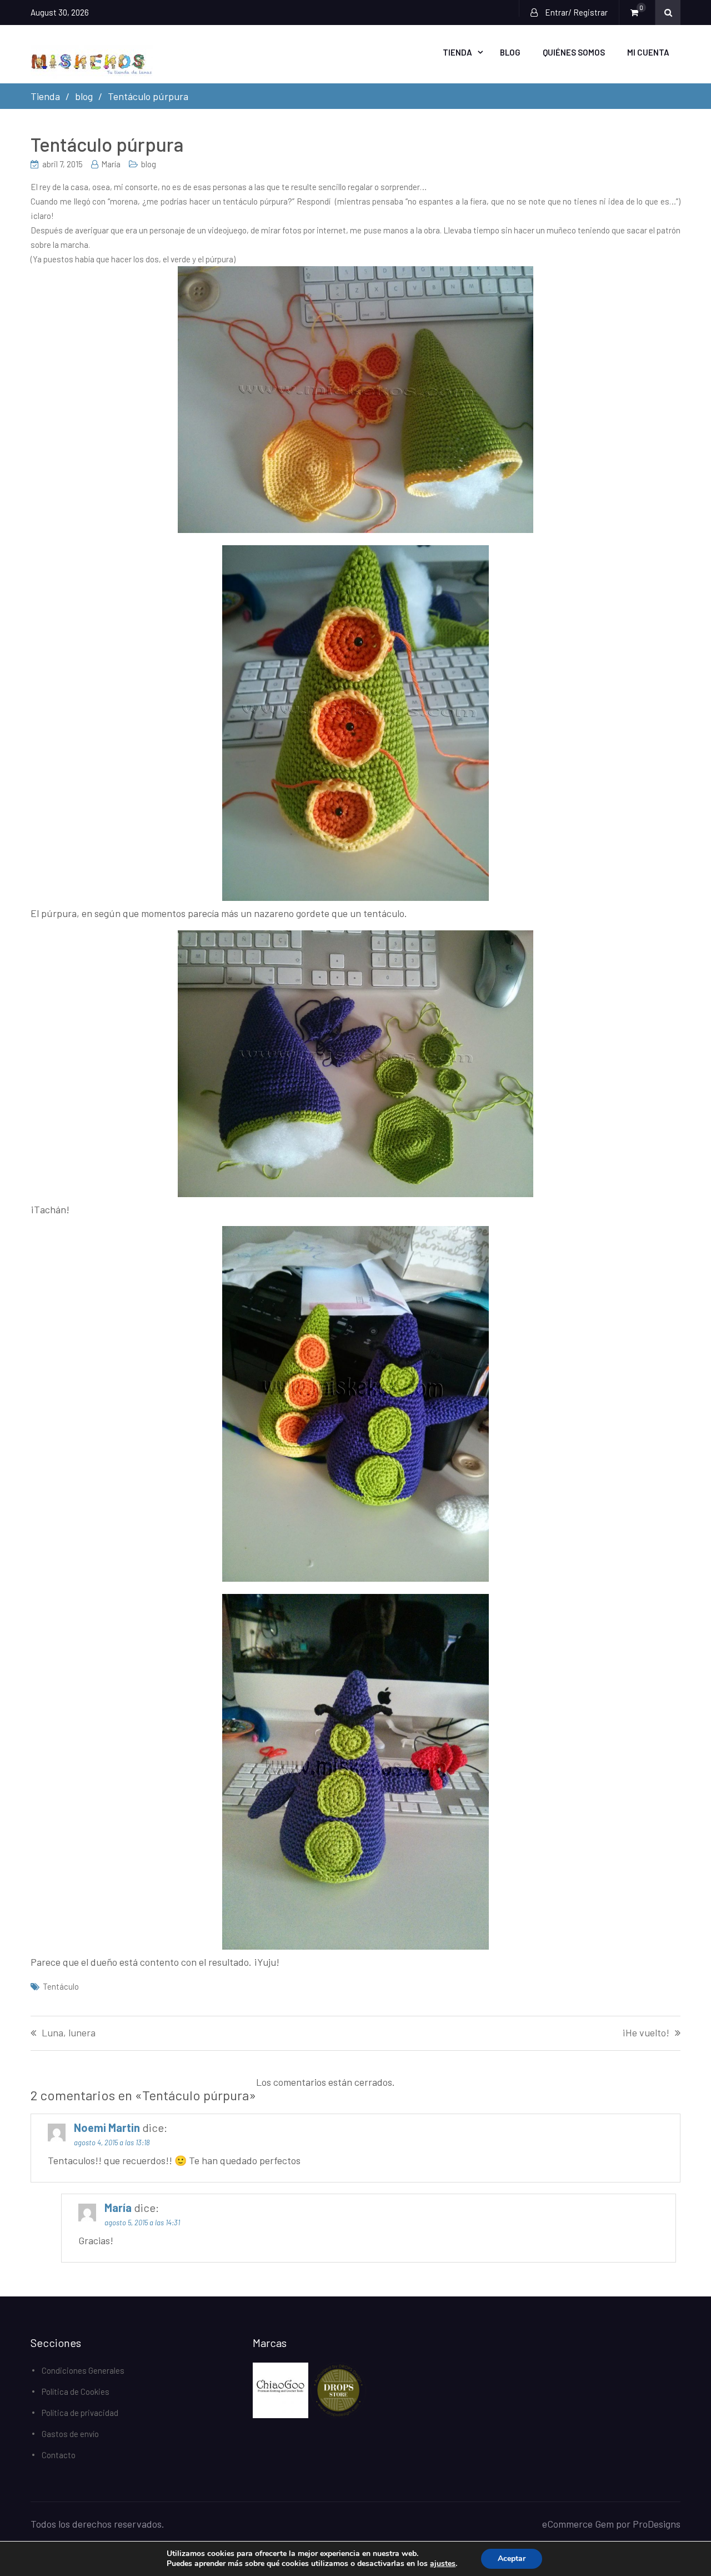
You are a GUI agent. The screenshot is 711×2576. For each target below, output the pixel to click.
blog (149, 164)
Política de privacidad (80, 2413)
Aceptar (512, 2558)
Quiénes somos (574, 52)
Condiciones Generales (83, 2370)
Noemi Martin (107, 2127)
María (111, 164)
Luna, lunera (69, 2033)
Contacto (59, 2455)
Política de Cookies (76, 2391)
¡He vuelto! (646, 2033)
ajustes (443, 2564)
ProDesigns (657, 2524)
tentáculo (61, 1986)
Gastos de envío (70, 2434)
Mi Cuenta (648, 52)
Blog (510, 52)
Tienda (457, 52)
